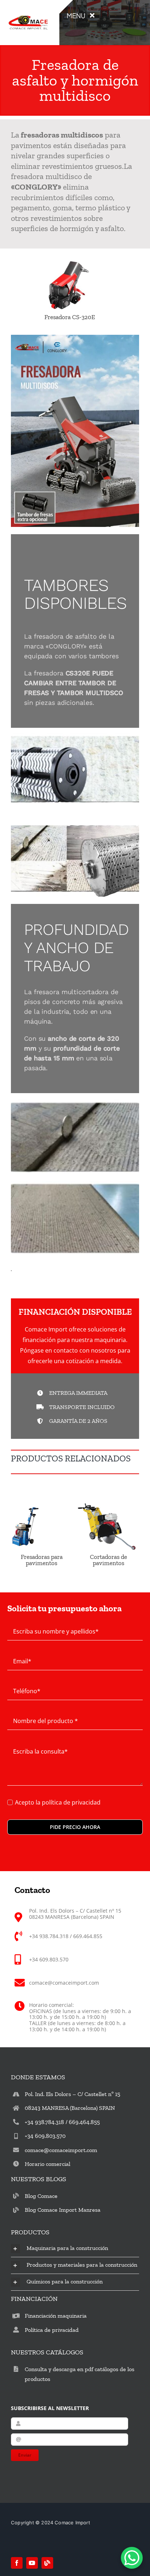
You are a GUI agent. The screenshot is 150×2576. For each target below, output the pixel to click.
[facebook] (17, 2563)
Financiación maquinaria (56, 2316)
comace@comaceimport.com (61, 2150)
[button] (75, 2249)
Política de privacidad (52, 2330)
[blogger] (47, 2563)
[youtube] (32, 2563)
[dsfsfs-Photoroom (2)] (28, 12)
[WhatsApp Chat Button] (132, 2558)
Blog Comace (41, 2196)
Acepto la (58, 1802)
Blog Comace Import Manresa (63, 2210)
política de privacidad (71, 1802)
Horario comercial (48, 2164)
